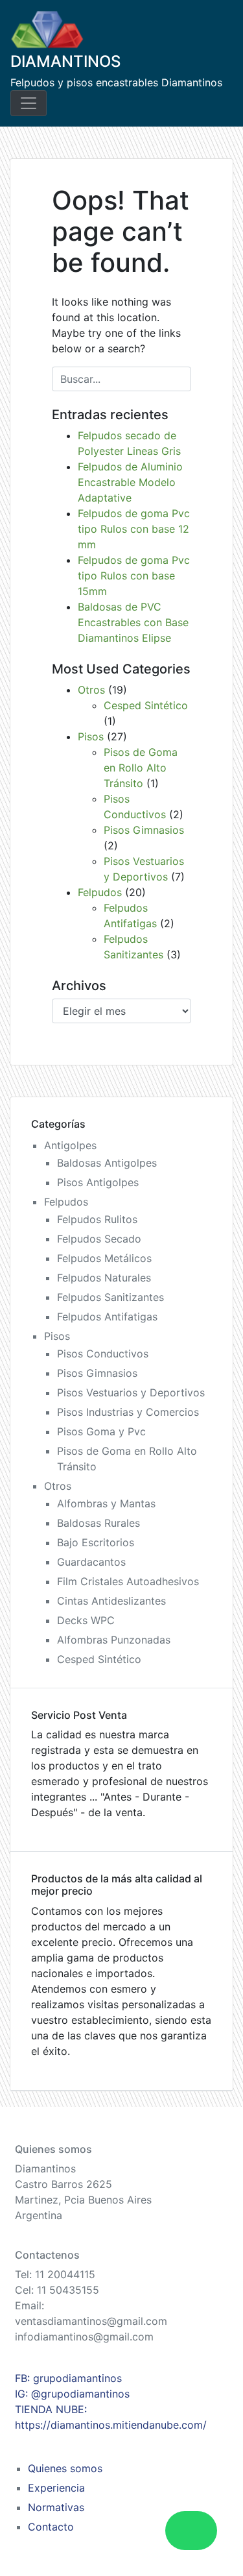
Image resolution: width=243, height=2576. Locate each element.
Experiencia (56, 2488)
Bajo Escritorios (96, 1542)
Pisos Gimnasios (144, 830)
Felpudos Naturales (104, 1278)
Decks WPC (86, 1620)
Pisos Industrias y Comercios (128, 1412)
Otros (91, 690)
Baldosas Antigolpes (107, 1163)
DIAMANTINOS (65, 61)
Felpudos (100, 892)
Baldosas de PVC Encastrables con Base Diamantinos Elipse (133, 622)
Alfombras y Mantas (106, 1503)
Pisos (91, 736)
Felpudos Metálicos (104, 1258)
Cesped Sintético (146, 705)
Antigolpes (70, 1145)
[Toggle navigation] (29, 103)
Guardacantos (91, 1562)
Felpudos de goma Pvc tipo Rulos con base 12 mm (134, 529)
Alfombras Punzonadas (114, 1640)
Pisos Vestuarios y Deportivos (131, 1392)
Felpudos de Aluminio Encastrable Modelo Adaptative (130, 482)
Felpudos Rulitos (97, 1219)
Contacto (51, 2527)
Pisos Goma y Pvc (101, 1431)
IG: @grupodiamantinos (72, 2394)
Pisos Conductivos (103, 1354)
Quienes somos (65, 2468)
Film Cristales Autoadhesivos (128, 1581)
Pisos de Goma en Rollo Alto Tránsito (141, 768)
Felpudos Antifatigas (107, 1317)
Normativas (56, 2507)
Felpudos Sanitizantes (110, 1297)
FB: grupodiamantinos (68, 2378)
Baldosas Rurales (98, 1523)
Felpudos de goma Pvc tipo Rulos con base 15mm (134, 576)
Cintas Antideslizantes (111, 1601)
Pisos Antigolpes (98, 1182)
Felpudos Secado (99, 1239)
